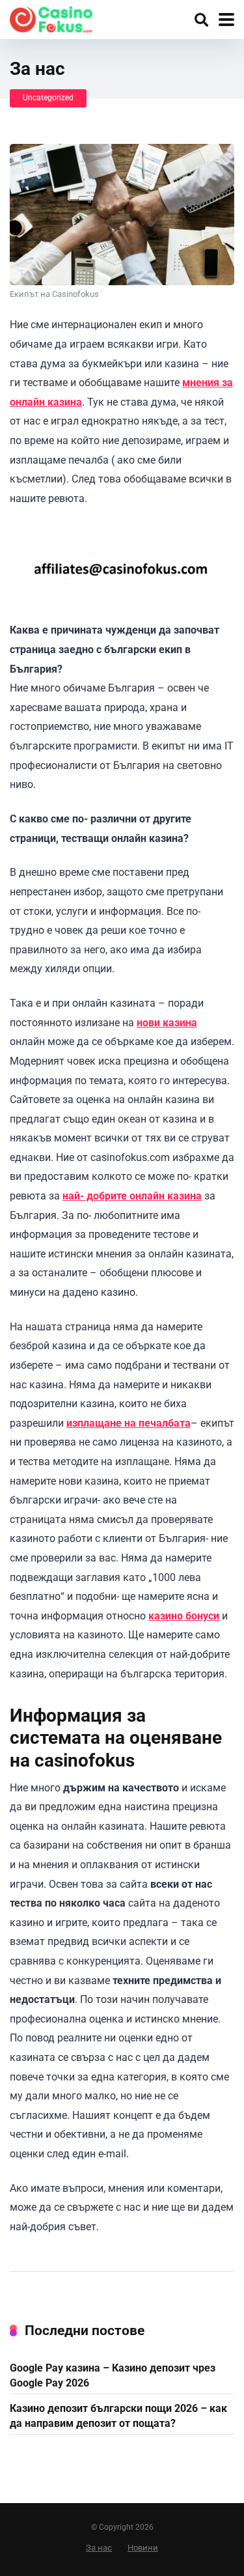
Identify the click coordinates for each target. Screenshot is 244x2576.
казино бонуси (184, 1616)
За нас (99, 2548)
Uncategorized (48, 98)
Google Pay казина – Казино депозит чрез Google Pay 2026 (113, 2375)
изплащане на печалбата (129, 1423)
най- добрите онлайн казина (132, 1196)
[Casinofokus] (51, 18)
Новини (143, 2548)
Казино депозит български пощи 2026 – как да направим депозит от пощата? (118, 2416)
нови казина (167, 1023)
